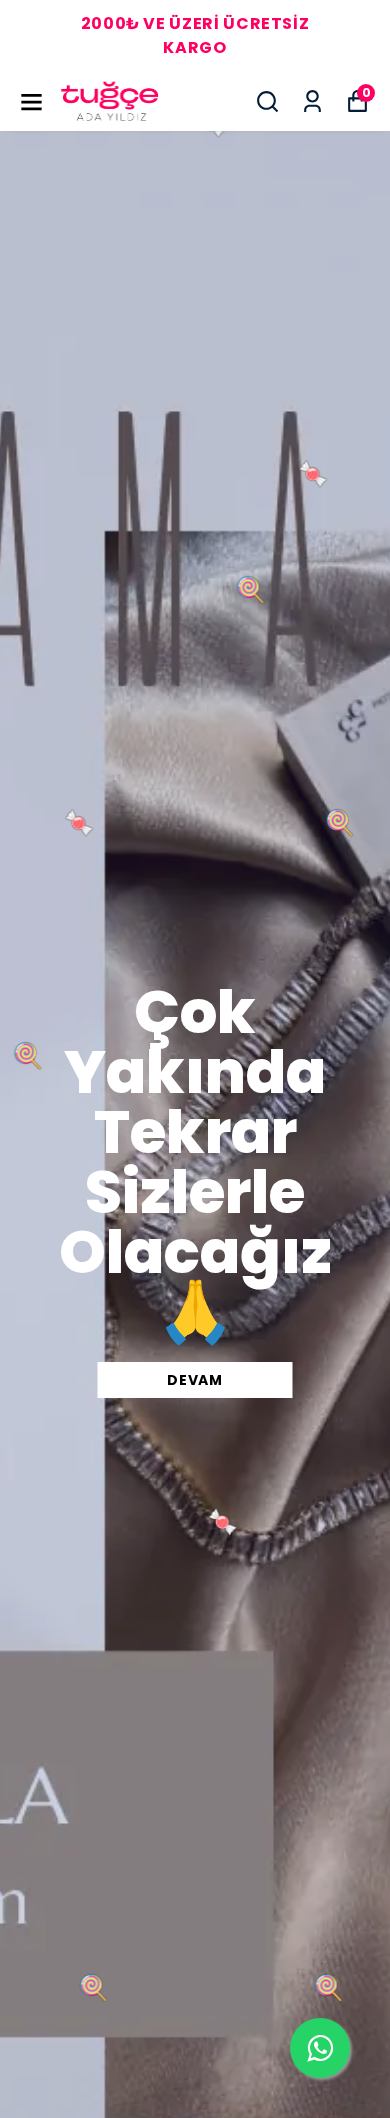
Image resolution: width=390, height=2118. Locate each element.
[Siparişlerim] (312, 101)
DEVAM (195, 1380)
